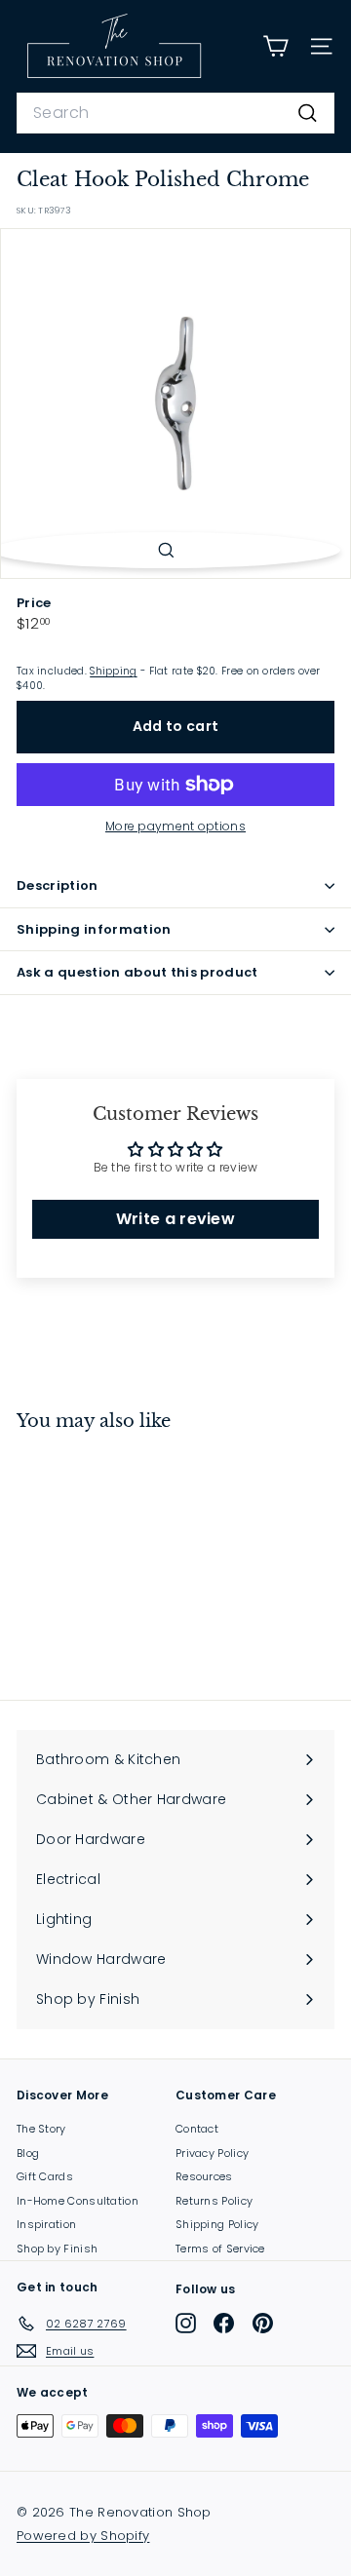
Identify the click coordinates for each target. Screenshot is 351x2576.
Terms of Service (220, 2249)
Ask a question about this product (137, 972)
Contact (197, 2129)
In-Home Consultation (78, 2201)
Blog (28, 2153)
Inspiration (46, 2224)
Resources (204, 2176)
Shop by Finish (57, 2249)
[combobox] (175, 113)
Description (58, 885)
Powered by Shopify (83, 2536)
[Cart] (275, 46)
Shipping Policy (217, 2224)
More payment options (175, 826)
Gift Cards (45, 2176)
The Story (41, 2129)
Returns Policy (214, 2201)
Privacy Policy (212, 2153)
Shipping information (94, 929)
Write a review (175, 1219)
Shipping (113, 671)
